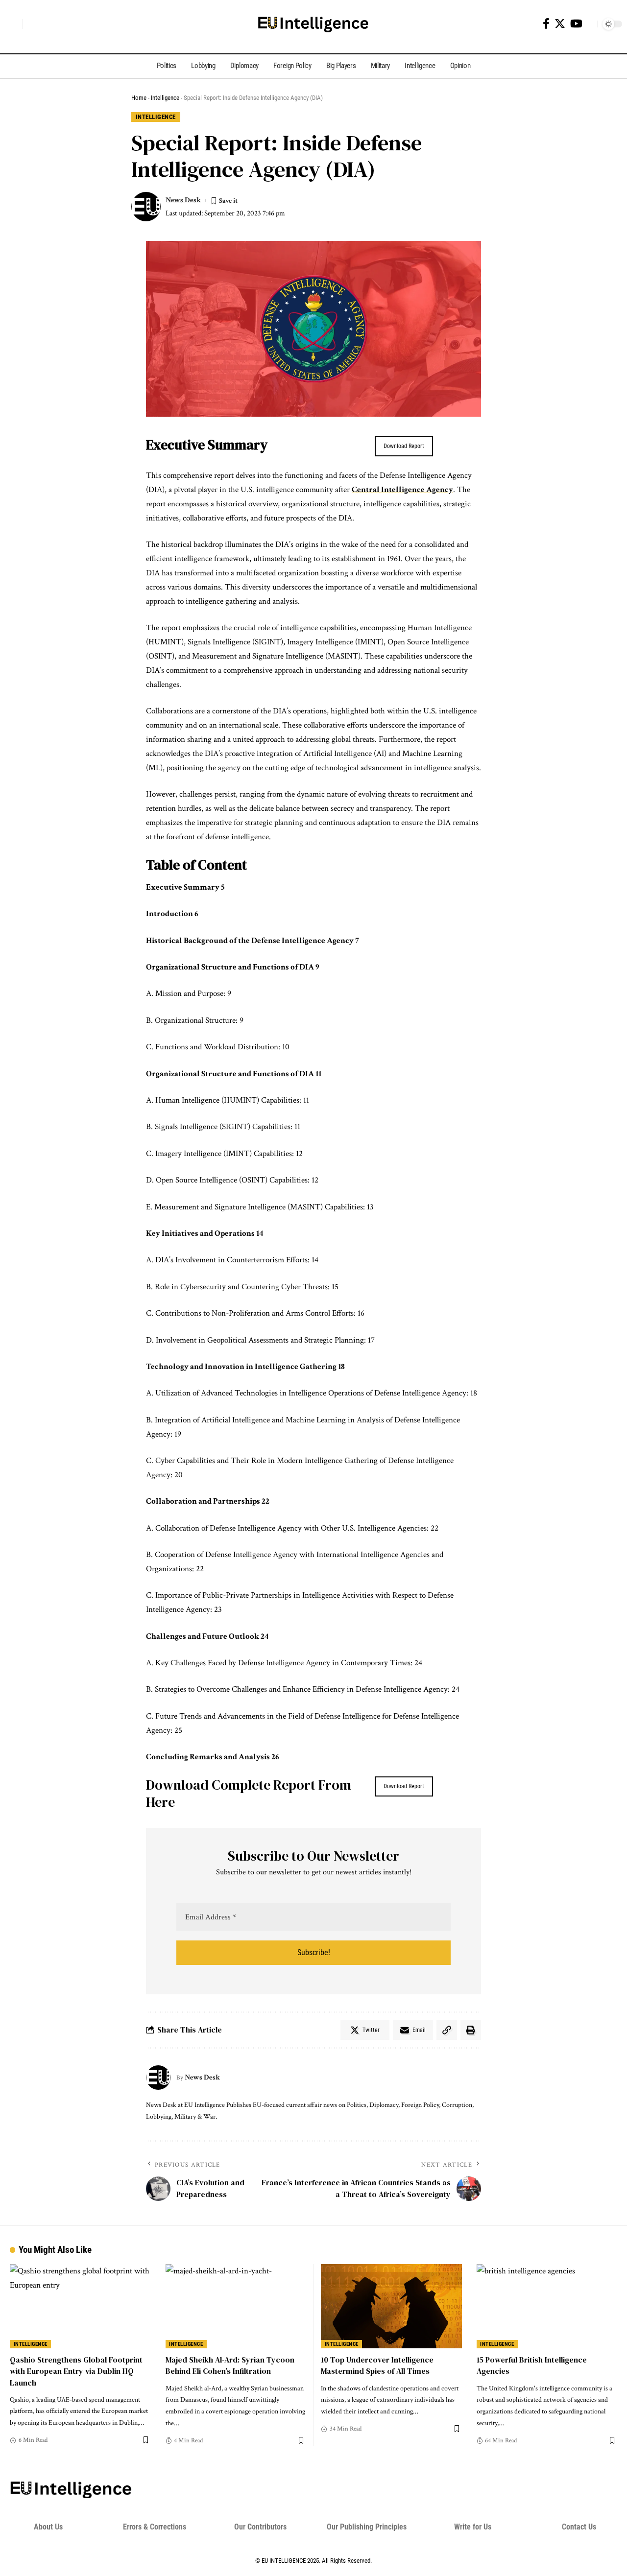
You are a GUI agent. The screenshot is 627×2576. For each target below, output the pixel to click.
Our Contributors (260, 2527)
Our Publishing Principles (367, 2527)
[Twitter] (560, 24)
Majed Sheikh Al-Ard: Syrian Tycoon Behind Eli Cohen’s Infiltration (230, 2365)
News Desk (183, 200)
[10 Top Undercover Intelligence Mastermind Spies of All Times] (391, 2306)
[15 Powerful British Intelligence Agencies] (547, 2306)
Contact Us (579, 2527)
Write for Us (473, 2527)
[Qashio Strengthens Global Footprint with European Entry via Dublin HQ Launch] (80, 2306)
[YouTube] (576, 24)
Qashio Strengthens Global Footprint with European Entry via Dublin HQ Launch (76, 2371)
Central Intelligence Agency (402, 490)
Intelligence (165, 98)
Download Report (404, 446)
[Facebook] (546, 24)
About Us (48, 2527)
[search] (12, 24)
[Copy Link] (447, 2030)
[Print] (471, 2030)
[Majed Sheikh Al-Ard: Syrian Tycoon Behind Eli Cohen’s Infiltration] (236, 2306)
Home (139, 98)
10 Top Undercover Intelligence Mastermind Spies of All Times (377, 2365)
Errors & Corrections (155, 2527)
